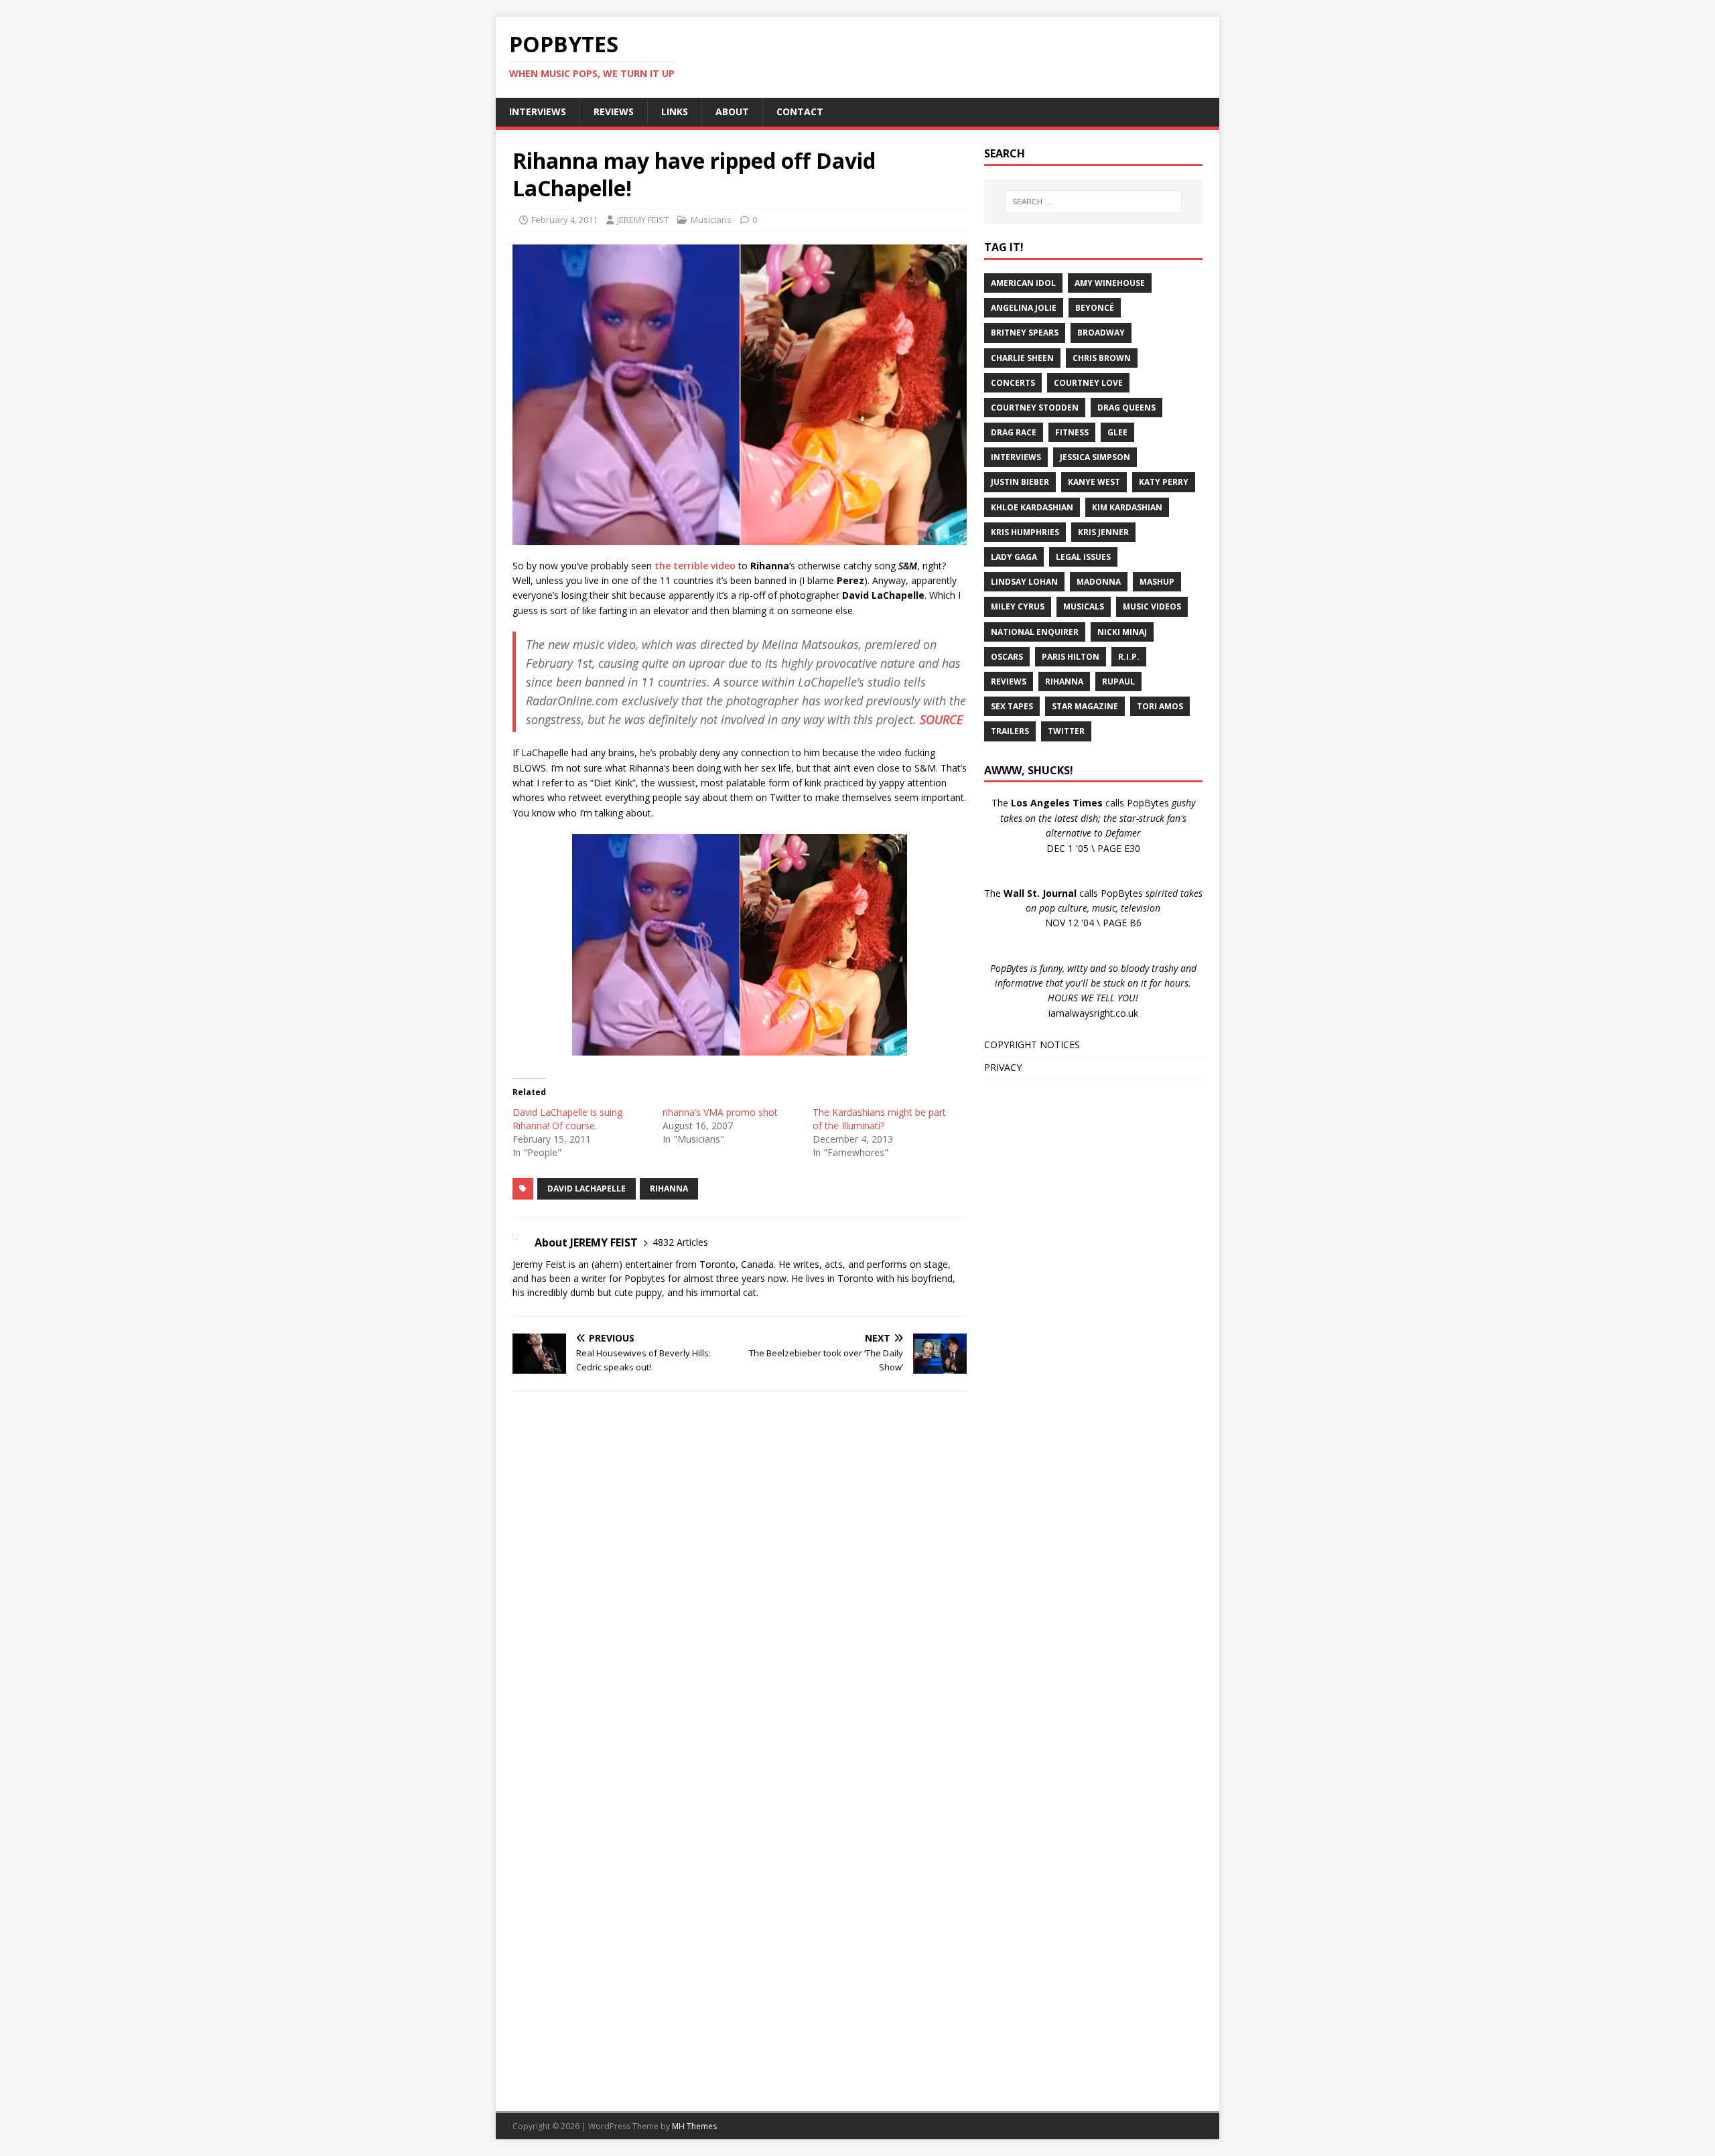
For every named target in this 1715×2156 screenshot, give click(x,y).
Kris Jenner (1103, 532)
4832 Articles (680, 1242)
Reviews (1009, 681)
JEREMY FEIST (643, 220)
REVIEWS (614, 112)
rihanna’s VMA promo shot (720, 1112)
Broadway (1101, 333)
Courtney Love (1088, 383)
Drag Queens (1126, 408)
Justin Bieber (1020, 482)
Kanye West (1094, 482)
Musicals (1084, 606)
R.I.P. (1129, 657)
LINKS (675, 112)
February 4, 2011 (564, 220)
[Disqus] (740, 1575)
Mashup (1157, 582)
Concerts (1013, 383)
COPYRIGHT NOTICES (1032, 1045)
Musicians (711, 220)
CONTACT (800, 112)
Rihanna (669, 1189)
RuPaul (1118, 681)
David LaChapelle (587, 1189)
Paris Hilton (1071, 657)
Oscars (1007, 657)
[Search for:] (1093, 202)
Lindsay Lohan (1024, 582)
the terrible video (695, 566)
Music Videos (1152, 606)
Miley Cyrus (1018, 606)
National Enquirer (1035, 632)
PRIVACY (1003, 1067)
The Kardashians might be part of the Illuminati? (879, 1119)
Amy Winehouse (1110, 283)
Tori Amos (1160, 706)
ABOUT (732, 112)
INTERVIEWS (538, 112)
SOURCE (941, 719)
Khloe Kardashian (1032, 507)
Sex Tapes (1012, 706)
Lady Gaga (1014, 557)
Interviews (1016, 457)
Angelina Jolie (1024, 308)
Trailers (1010, 731)
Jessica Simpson (1095, 457)
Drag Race (1014, 432)
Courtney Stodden (1035, 408)
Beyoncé (1095, 308)
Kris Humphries (1025, 532)
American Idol (1023, 283)
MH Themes (694, 2126)
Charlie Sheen (1022, 358)
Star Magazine (1085, 706)
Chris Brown (1102, 358)
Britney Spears (1025, 333)
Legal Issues (1083, 557)
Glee (1117, 432)
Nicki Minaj (1122, 632)
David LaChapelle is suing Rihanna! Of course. (567, 1119)
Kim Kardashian (1127, 507)
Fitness (1072, 432)
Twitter (1066, 731)
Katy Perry (1164, 482)
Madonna (1099, 582)
